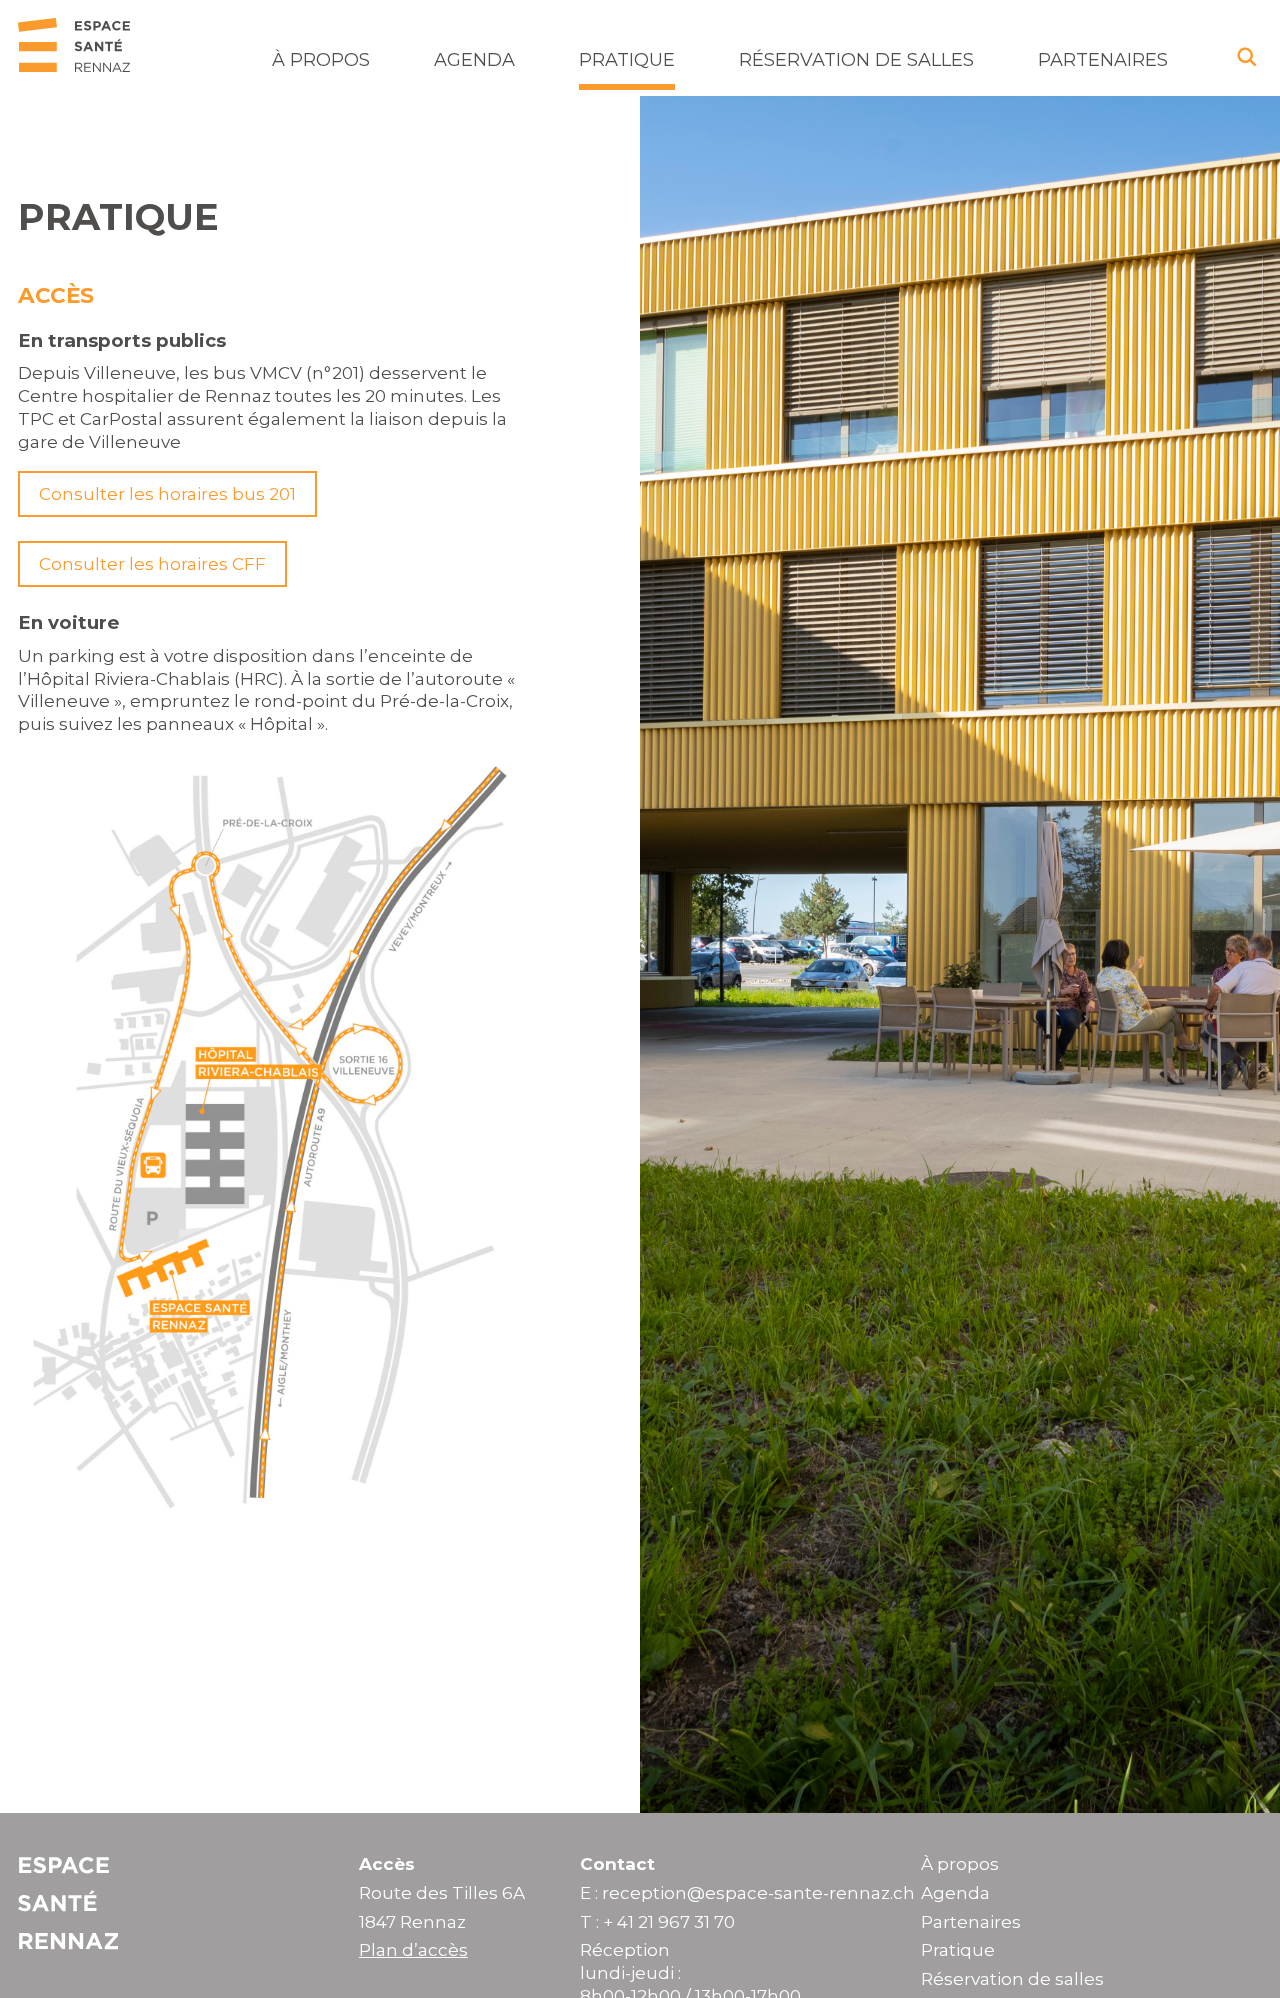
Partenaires (1103, 60)
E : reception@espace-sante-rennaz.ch (747, 1893)
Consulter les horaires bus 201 (167, 494)
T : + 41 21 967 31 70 (657, 1922)
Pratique (627, 60)
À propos (321, 60)
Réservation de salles (856, 60)
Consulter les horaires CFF (152, 564)
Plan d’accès (413, 1950)
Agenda (474, 60)
